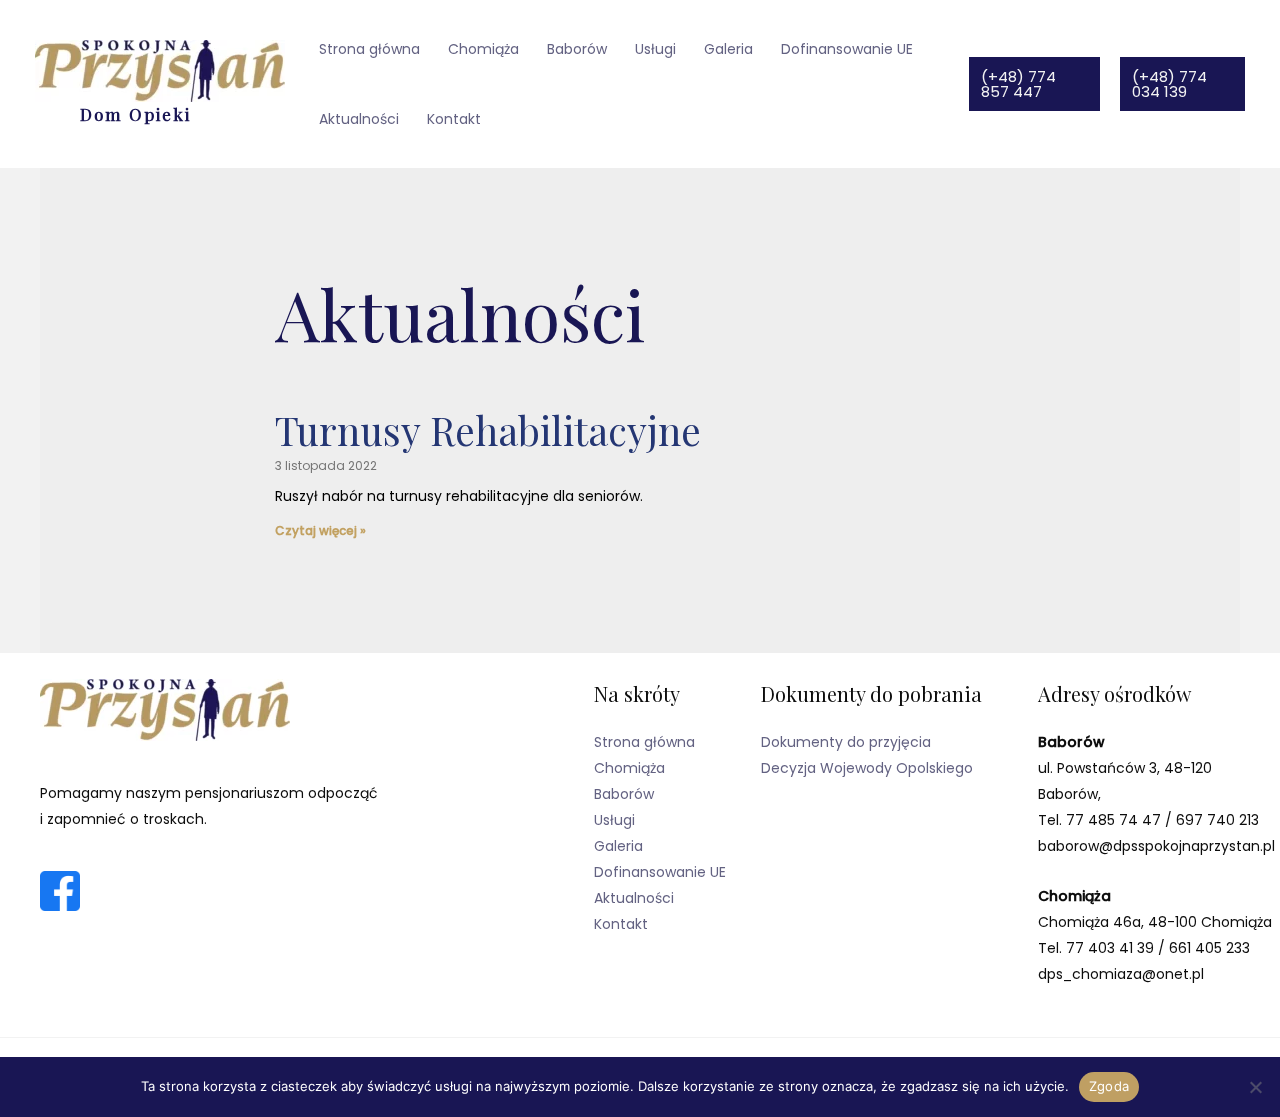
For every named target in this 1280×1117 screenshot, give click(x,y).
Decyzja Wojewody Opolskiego (867, 768)
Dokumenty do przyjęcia (846, 742)
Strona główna (369, 49)
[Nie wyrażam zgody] (1255, 1087)
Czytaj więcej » (320, 530)
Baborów (577, 49)
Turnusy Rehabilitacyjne (488, 430)
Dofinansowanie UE (847, 49)
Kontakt (454, 119)
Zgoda (1109, 1086)
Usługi (655, 49)
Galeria (728, 49)
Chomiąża (483, 49)
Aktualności (359, 119)
